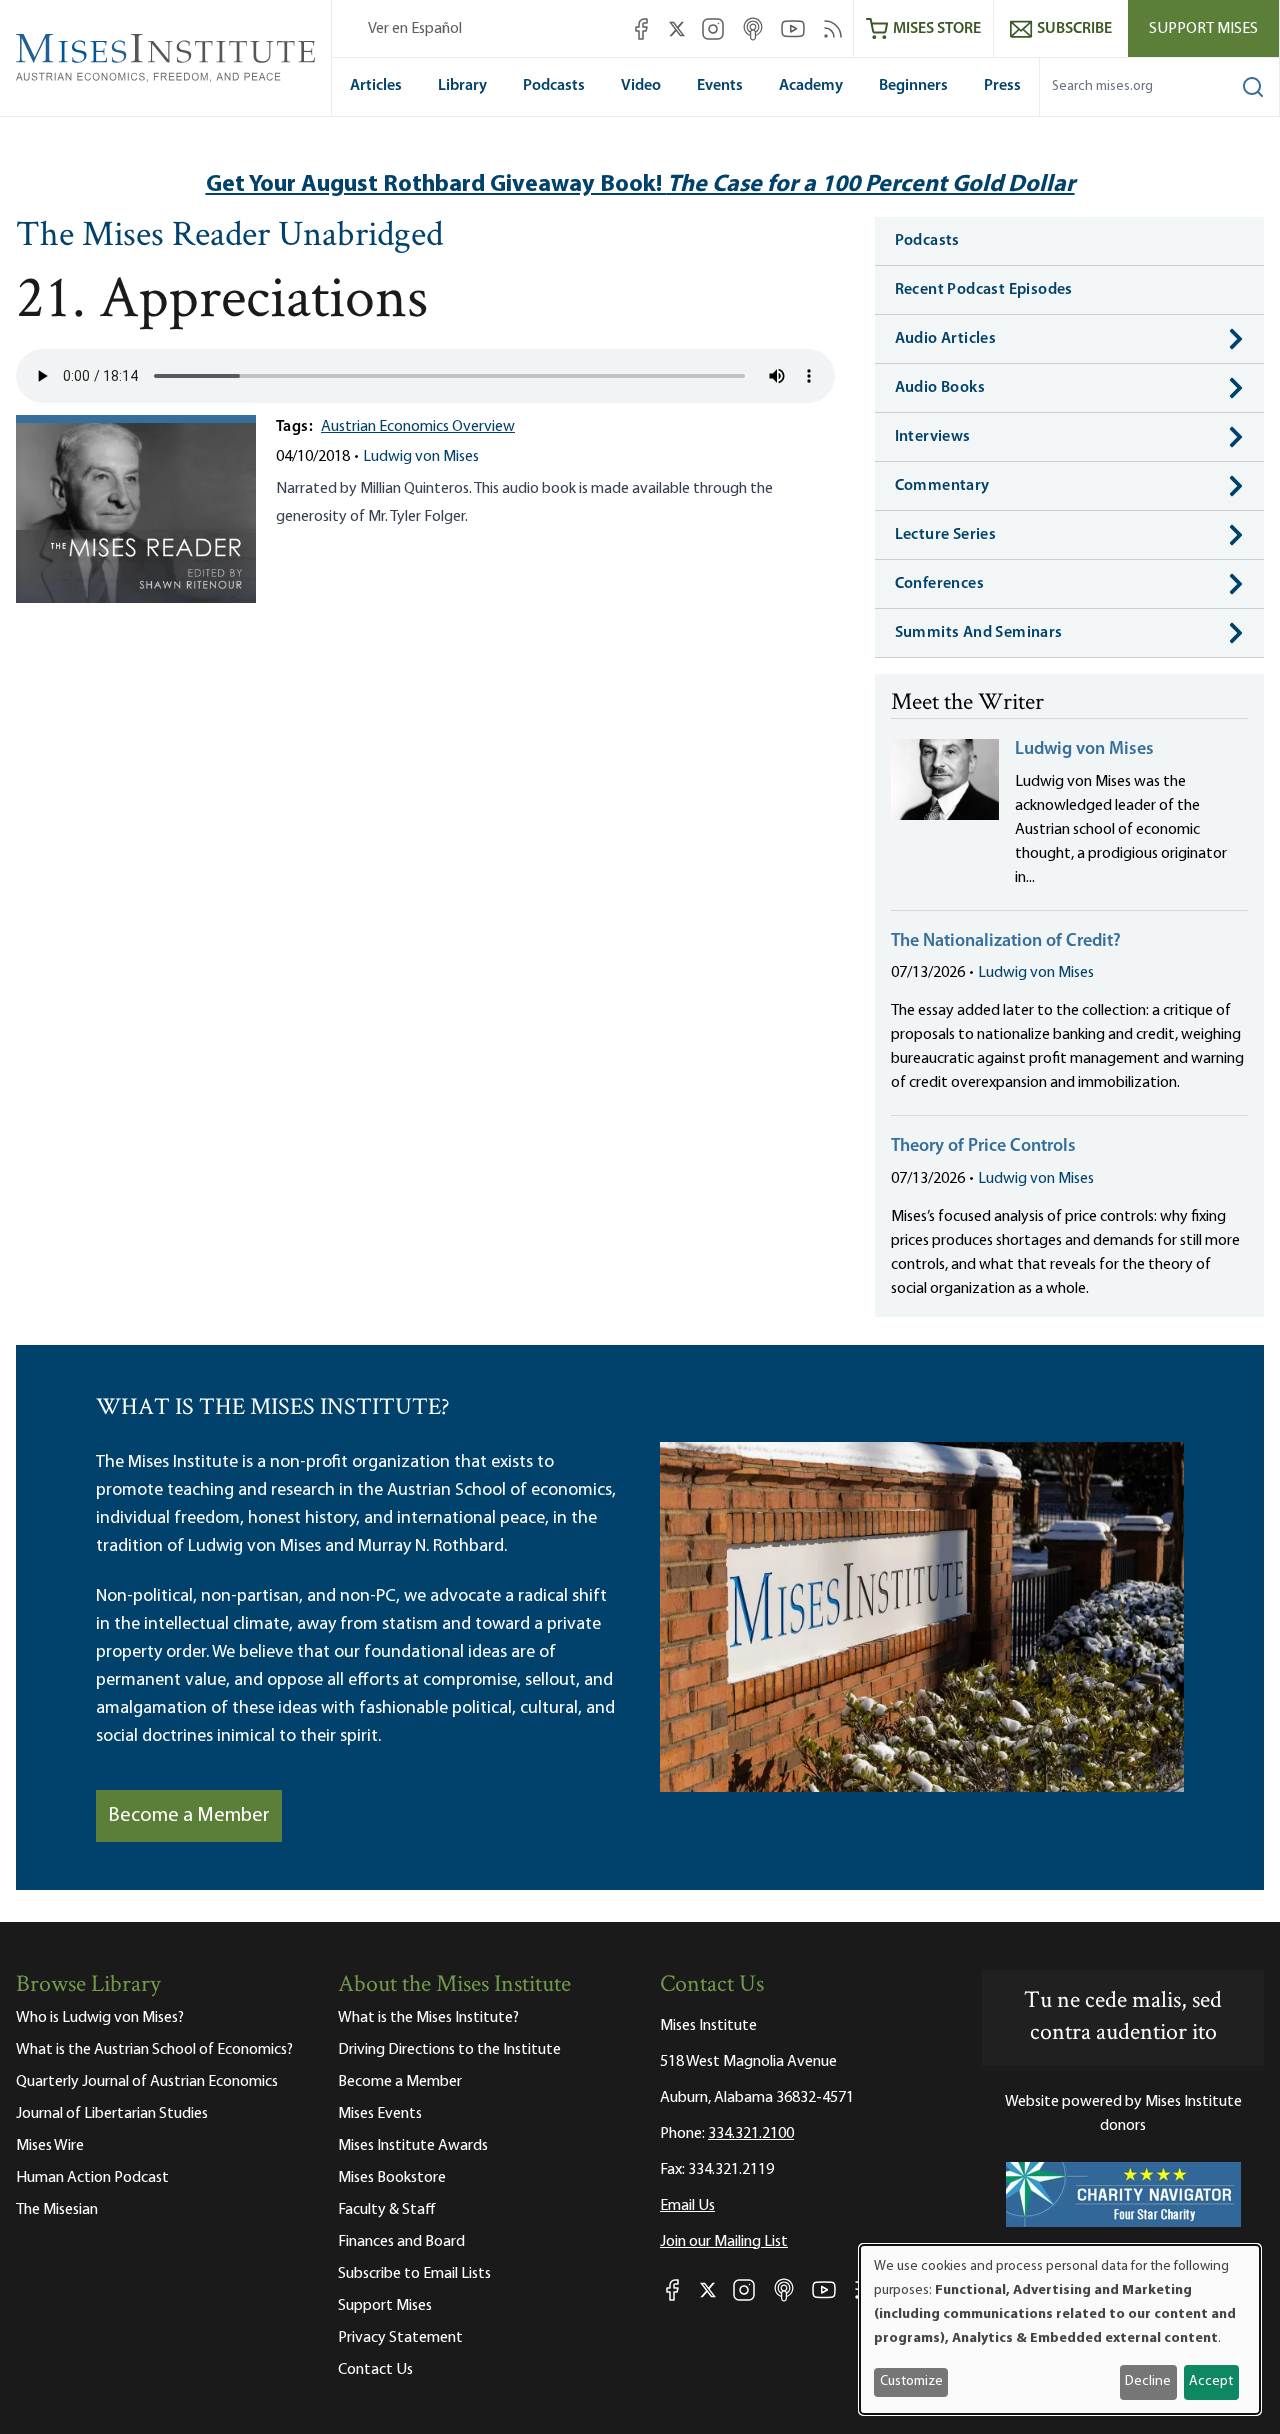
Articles (376, 86)
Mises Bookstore (392, 2178)
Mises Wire (50, 2146)
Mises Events (380, 2114)
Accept (1211, 2381)
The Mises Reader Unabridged (229, 237)
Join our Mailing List (724, 2242)
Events (720, 86)
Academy (811, 86)
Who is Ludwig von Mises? (100, 2018)
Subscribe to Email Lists (414, 2274)
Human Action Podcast (92, 2178)
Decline (1148, 2381)
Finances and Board (401, 2242)
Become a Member (189, 1816)
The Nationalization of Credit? (1006, 942)
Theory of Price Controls (983, 1147)
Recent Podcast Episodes (984, 290)
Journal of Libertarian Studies (112, 2114)
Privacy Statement (400, 2338)
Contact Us (375, 2370)
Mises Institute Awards (413, 2146)
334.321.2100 (751, 2134)
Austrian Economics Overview (418, 427)
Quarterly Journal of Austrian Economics (147, 2082)
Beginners (913, 86)
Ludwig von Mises (421, 457)
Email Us (687, 2206)
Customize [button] (911, 2381)
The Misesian (57, 2210)
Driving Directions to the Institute (449, 2050)
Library (462, 86)
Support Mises (1203, 29)
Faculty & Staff (387, 2210)
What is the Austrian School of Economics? (154, 2050)
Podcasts (554, 86)
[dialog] (1060, 2329)
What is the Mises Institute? (428, 2018)
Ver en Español (415, 29)
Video (641, 86)
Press (1002, 86)
